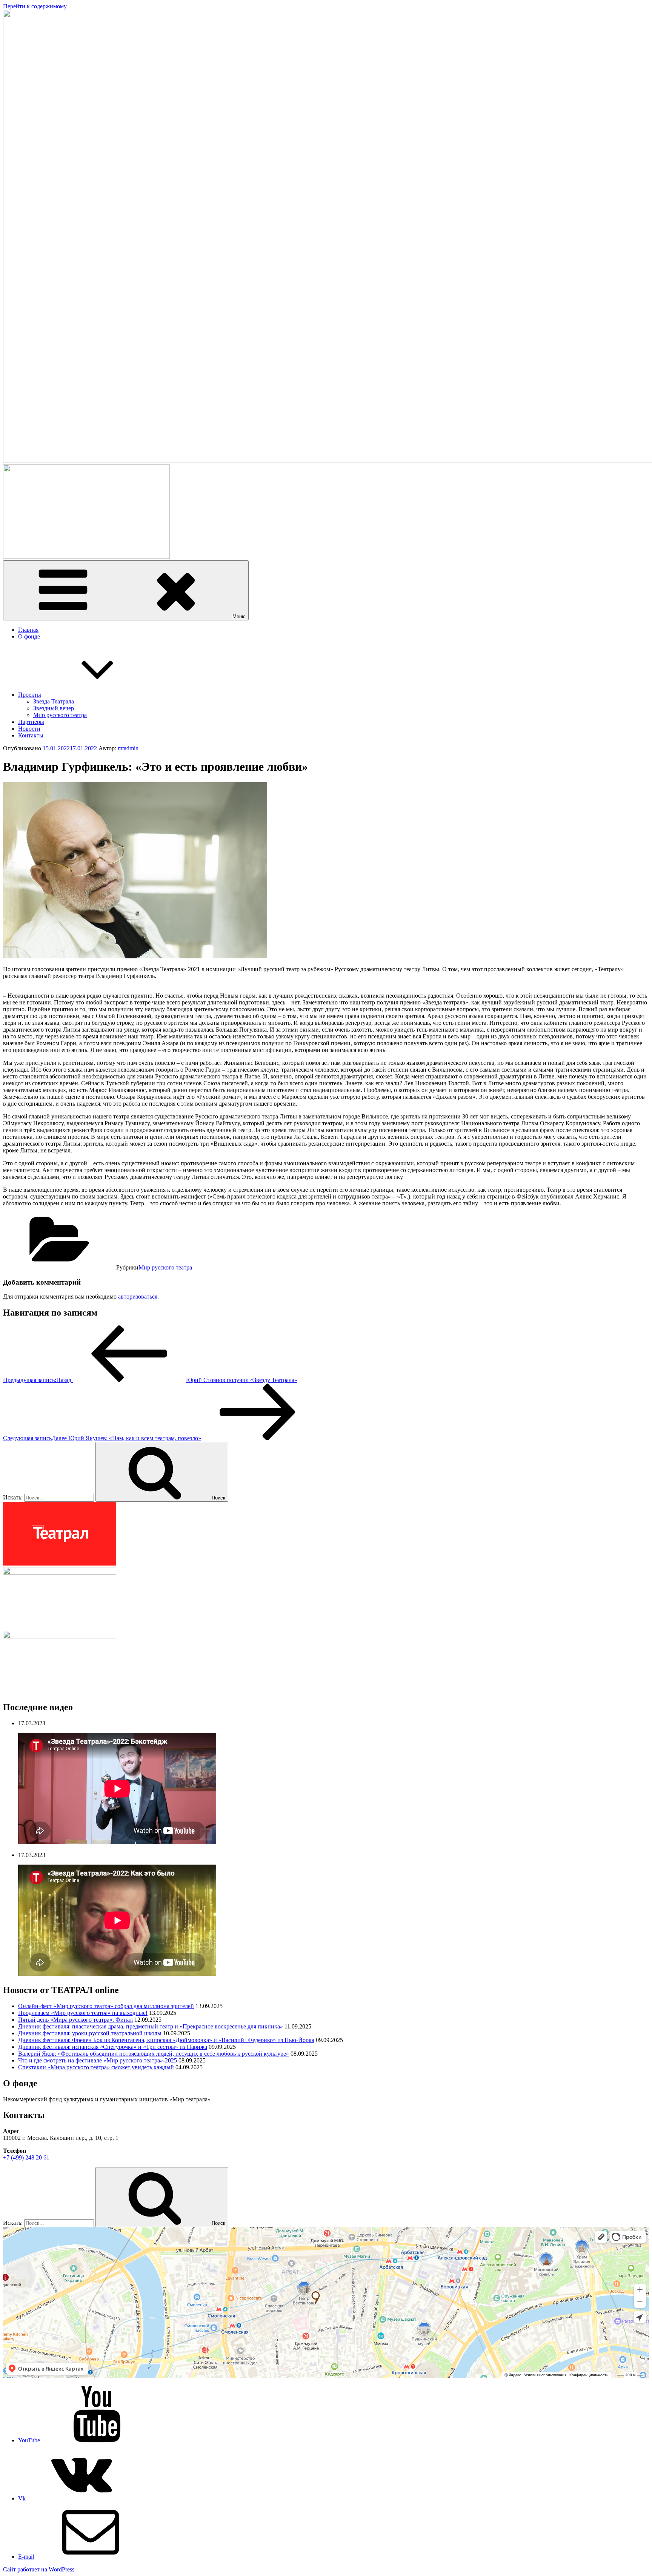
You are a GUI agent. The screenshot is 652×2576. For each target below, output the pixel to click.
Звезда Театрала (54, 701)
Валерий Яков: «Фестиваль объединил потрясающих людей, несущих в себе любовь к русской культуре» (154, 2054)
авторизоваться (138, 1296)
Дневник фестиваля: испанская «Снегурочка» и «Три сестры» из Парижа (113, 2047)
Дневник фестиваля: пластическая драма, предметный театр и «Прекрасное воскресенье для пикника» (151, 2026)
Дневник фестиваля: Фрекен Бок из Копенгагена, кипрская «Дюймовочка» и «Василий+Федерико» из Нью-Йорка (166, 2040)
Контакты (31, 735)
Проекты (30, 695)
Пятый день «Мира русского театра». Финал (75, 2020)
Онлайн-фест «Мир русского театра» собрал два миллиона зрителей (106, 2006)
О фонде (29, 636)
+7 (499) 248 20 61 (26, 2157)
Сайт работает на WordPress (39, 2569)
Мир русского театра (60, 715)
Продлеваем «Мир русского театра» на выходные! (83, 2013)
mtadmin (128, 748)
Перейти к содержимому (35, 6)
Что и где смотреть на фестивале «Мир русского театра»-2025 (98, 2060)
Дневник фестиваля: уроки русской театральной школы (90, 2033)
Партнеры (31, 722)
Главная (28, 630)
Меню (239, 616)
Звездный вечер (54, 708)
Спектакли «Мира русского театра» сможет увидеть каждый (96, 2067)
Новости (29, 729)
